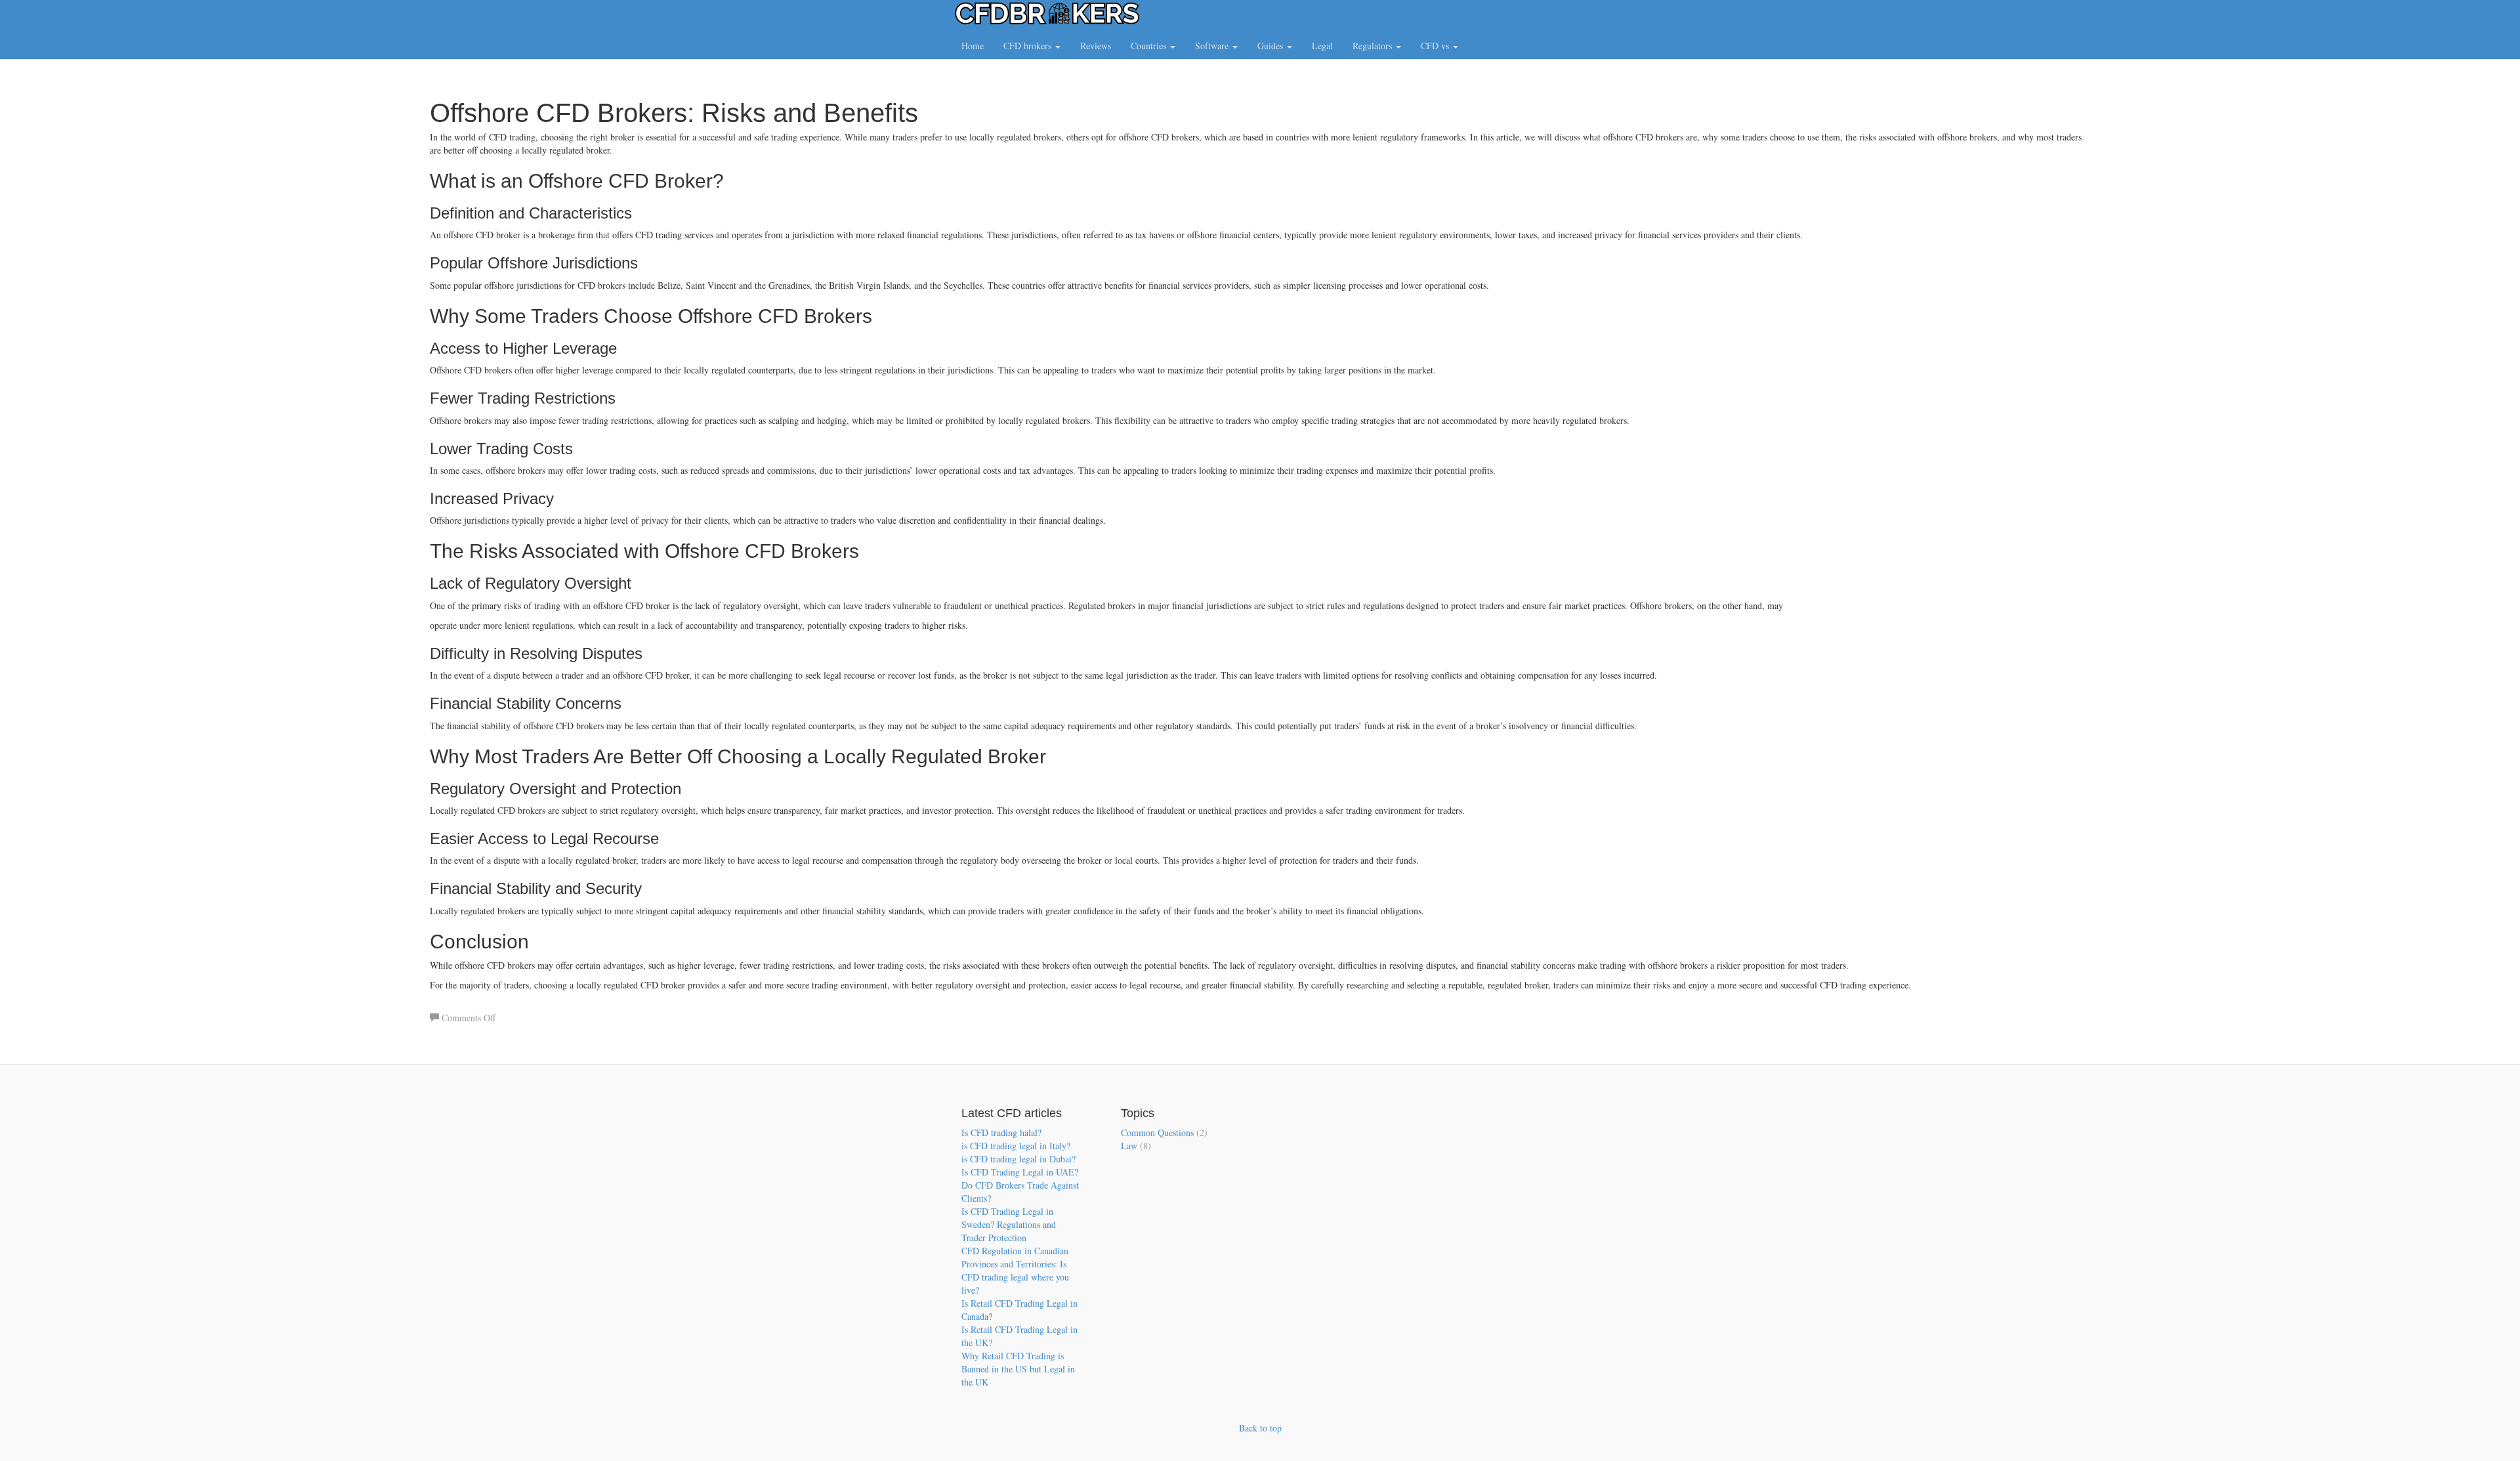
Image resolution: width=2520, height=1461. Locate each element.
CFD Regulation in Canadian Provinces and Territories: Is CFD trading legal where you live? (1015, 1270)
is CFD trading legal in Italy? (1016, 1146)
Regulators (1374, 46)
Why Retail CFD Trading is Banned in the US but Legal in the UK (1018, 1369)
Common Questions (1157, 1133)
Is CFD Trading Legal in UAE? (1020, 1172)
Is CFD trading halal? (1001, 1133)
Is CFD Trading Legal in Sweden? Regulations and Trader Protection (1009, 1224)
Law (1129, 1146)
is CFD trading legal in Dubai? (1018, 1159)
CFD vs (1436, 46)
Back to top (1260, 1428)
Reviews (1096, 46)
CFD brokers (1029, 46)
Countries (1150, 46)
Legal (1322, 46)
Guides (1271, 46)
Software (1213, 46)
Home (973, 46)
